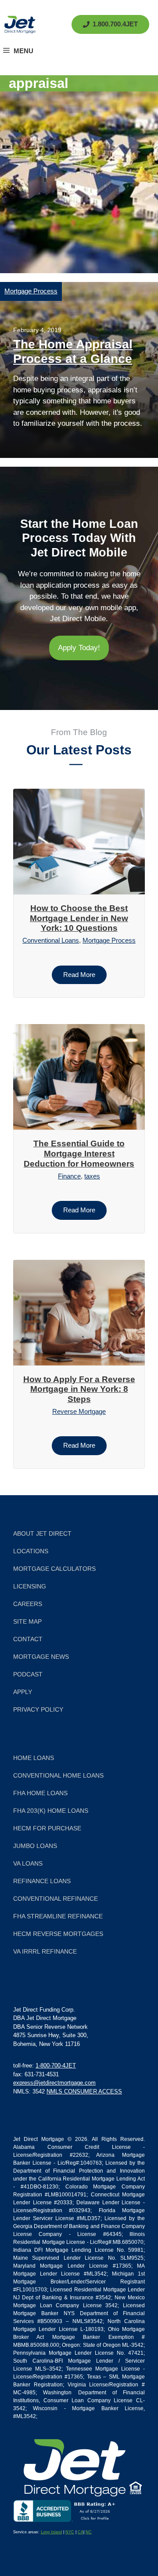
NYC (70, 2532)
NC (89, 2532)
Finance (69, 1176)
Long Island (51, 2532)
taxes (92, 1176)
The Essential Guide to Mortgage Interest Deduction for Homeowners (79, 1154)
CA (81, 2532)
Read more (79, 975)
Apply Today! (79, 648)
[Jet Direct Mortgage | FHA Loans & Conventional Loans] (20, 25)
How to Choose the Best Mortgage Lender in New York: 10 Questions (79, 918)
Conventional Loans (51, 940)
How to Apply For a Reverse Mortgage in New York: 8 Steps (79, 1389)
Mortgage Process (31, 291)
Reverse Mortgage (79, 1411)
